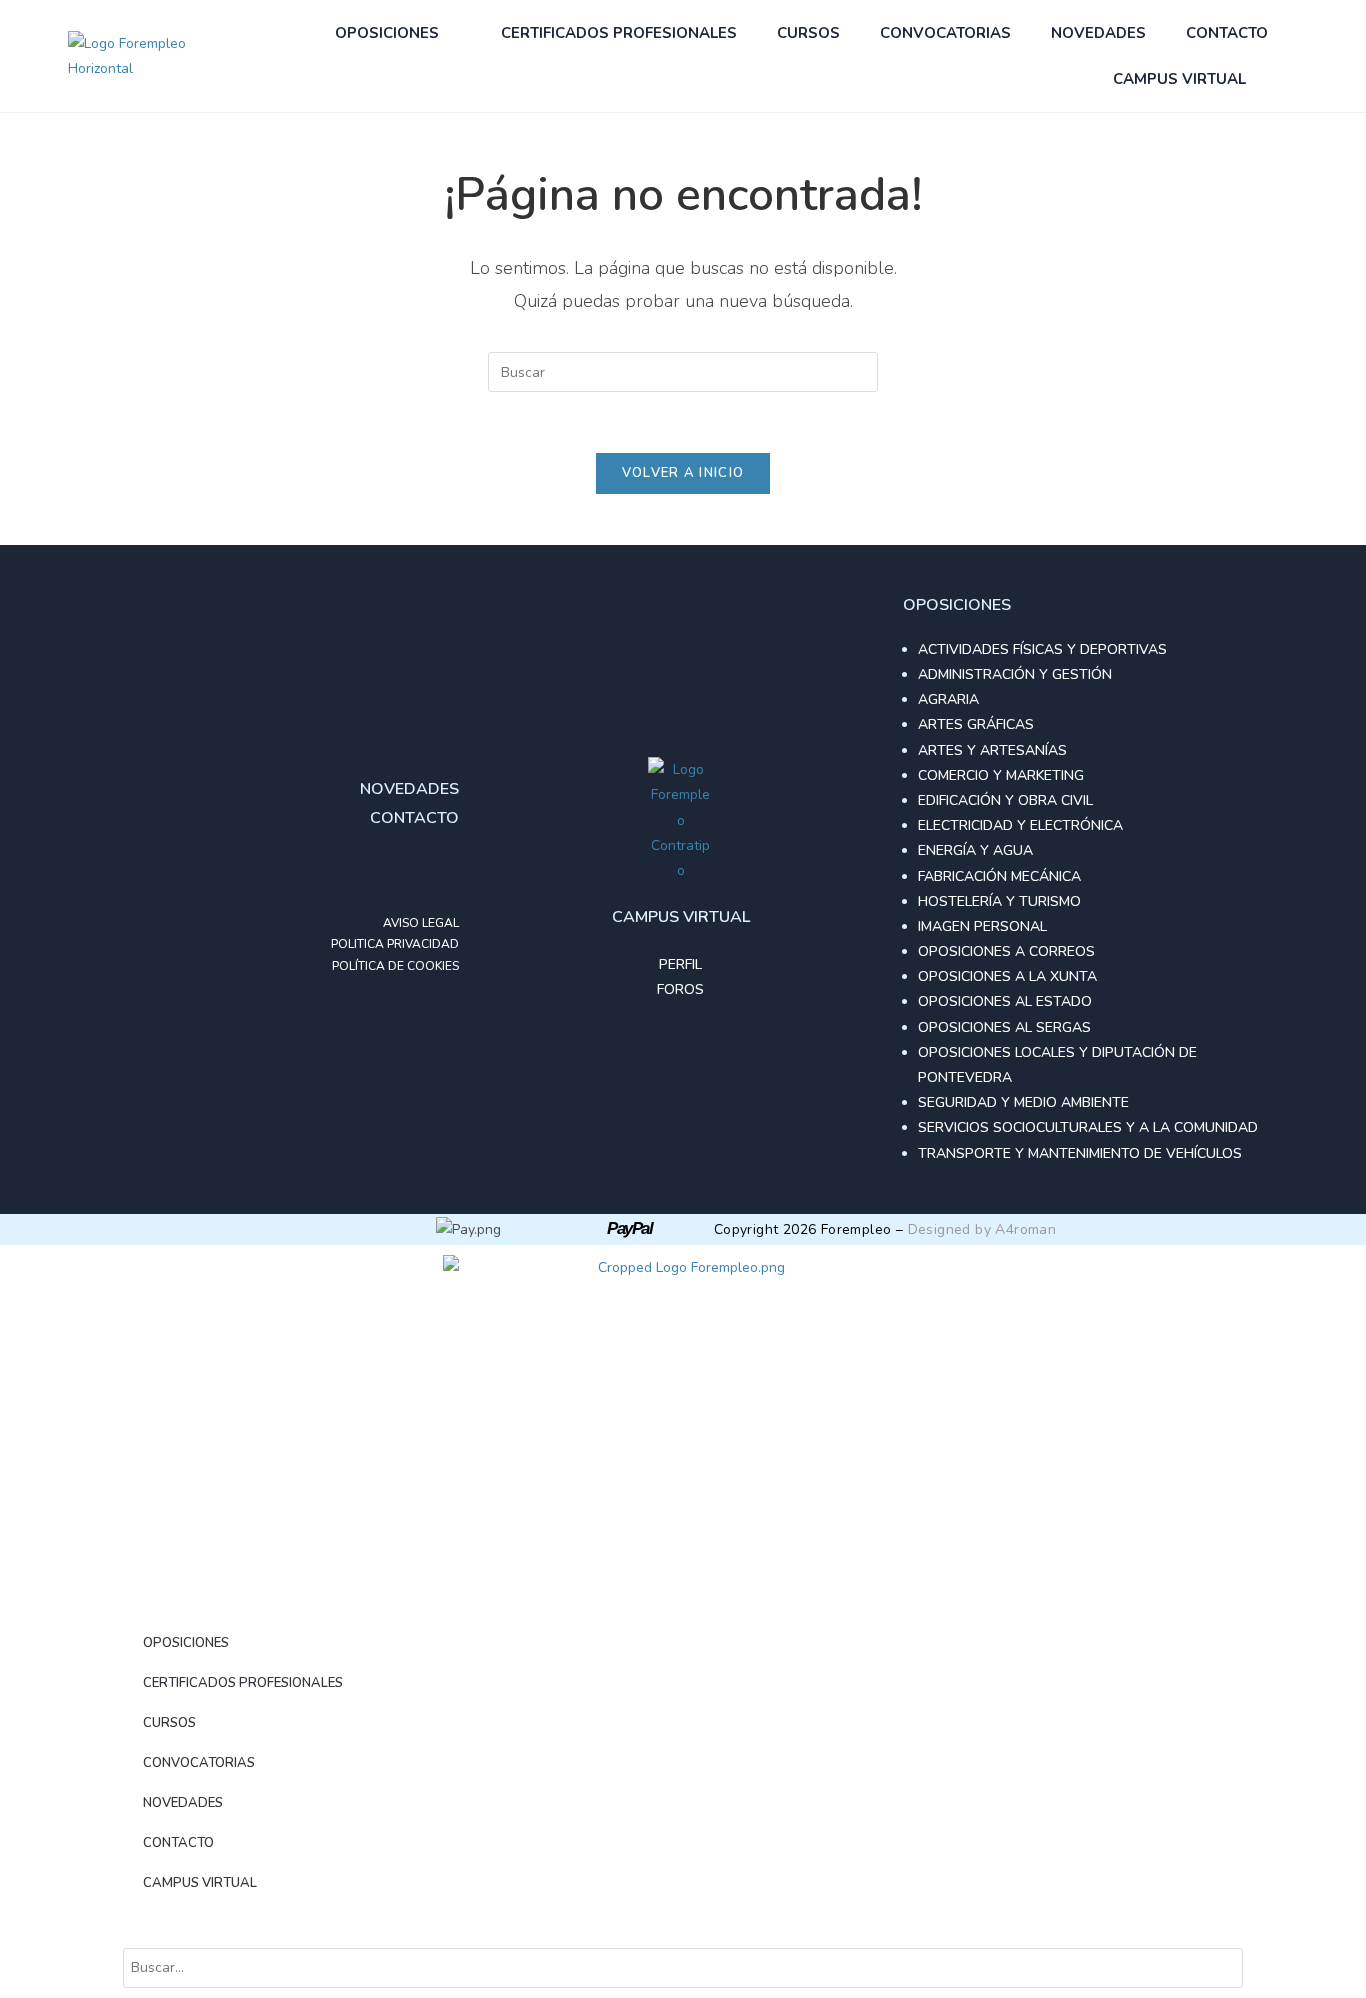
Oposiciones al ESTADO (1005, 1001)
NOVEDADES (1098, 33)
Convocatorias (945, 33)
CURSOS (808, 33)
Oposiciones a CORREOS (1006, 951)
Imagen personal (982, 926)
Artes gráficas (976, 724)
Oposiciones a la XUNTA (1007, 976)
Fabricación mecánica (999, 876)
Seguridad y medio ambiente (1023, 1102)
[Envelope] (439, 873)
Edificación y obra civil (1005, 800)
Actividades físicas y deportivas (1042, 649)
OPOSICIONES (387, 33)
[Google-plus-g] (399, 873)
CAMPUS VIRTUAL (1179, 79)
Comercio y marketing (1001, 775)
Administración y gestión (1015, 674)
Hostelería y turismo (999, 901)
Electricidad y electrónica (1020, 825)
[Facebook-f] (359, 873)
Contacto (1227, 33)
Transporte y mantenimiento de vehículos (1080, 1153)
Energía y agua (975, 850)
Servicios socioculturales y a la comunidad (1088, 1127)
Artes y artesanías (992, 750)
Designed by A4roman (982, 1229)
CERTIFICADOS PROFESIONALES (619, 33)
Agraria (948, 699)
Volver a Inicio (683, 473)
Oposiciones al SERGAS (1004, 1027)
